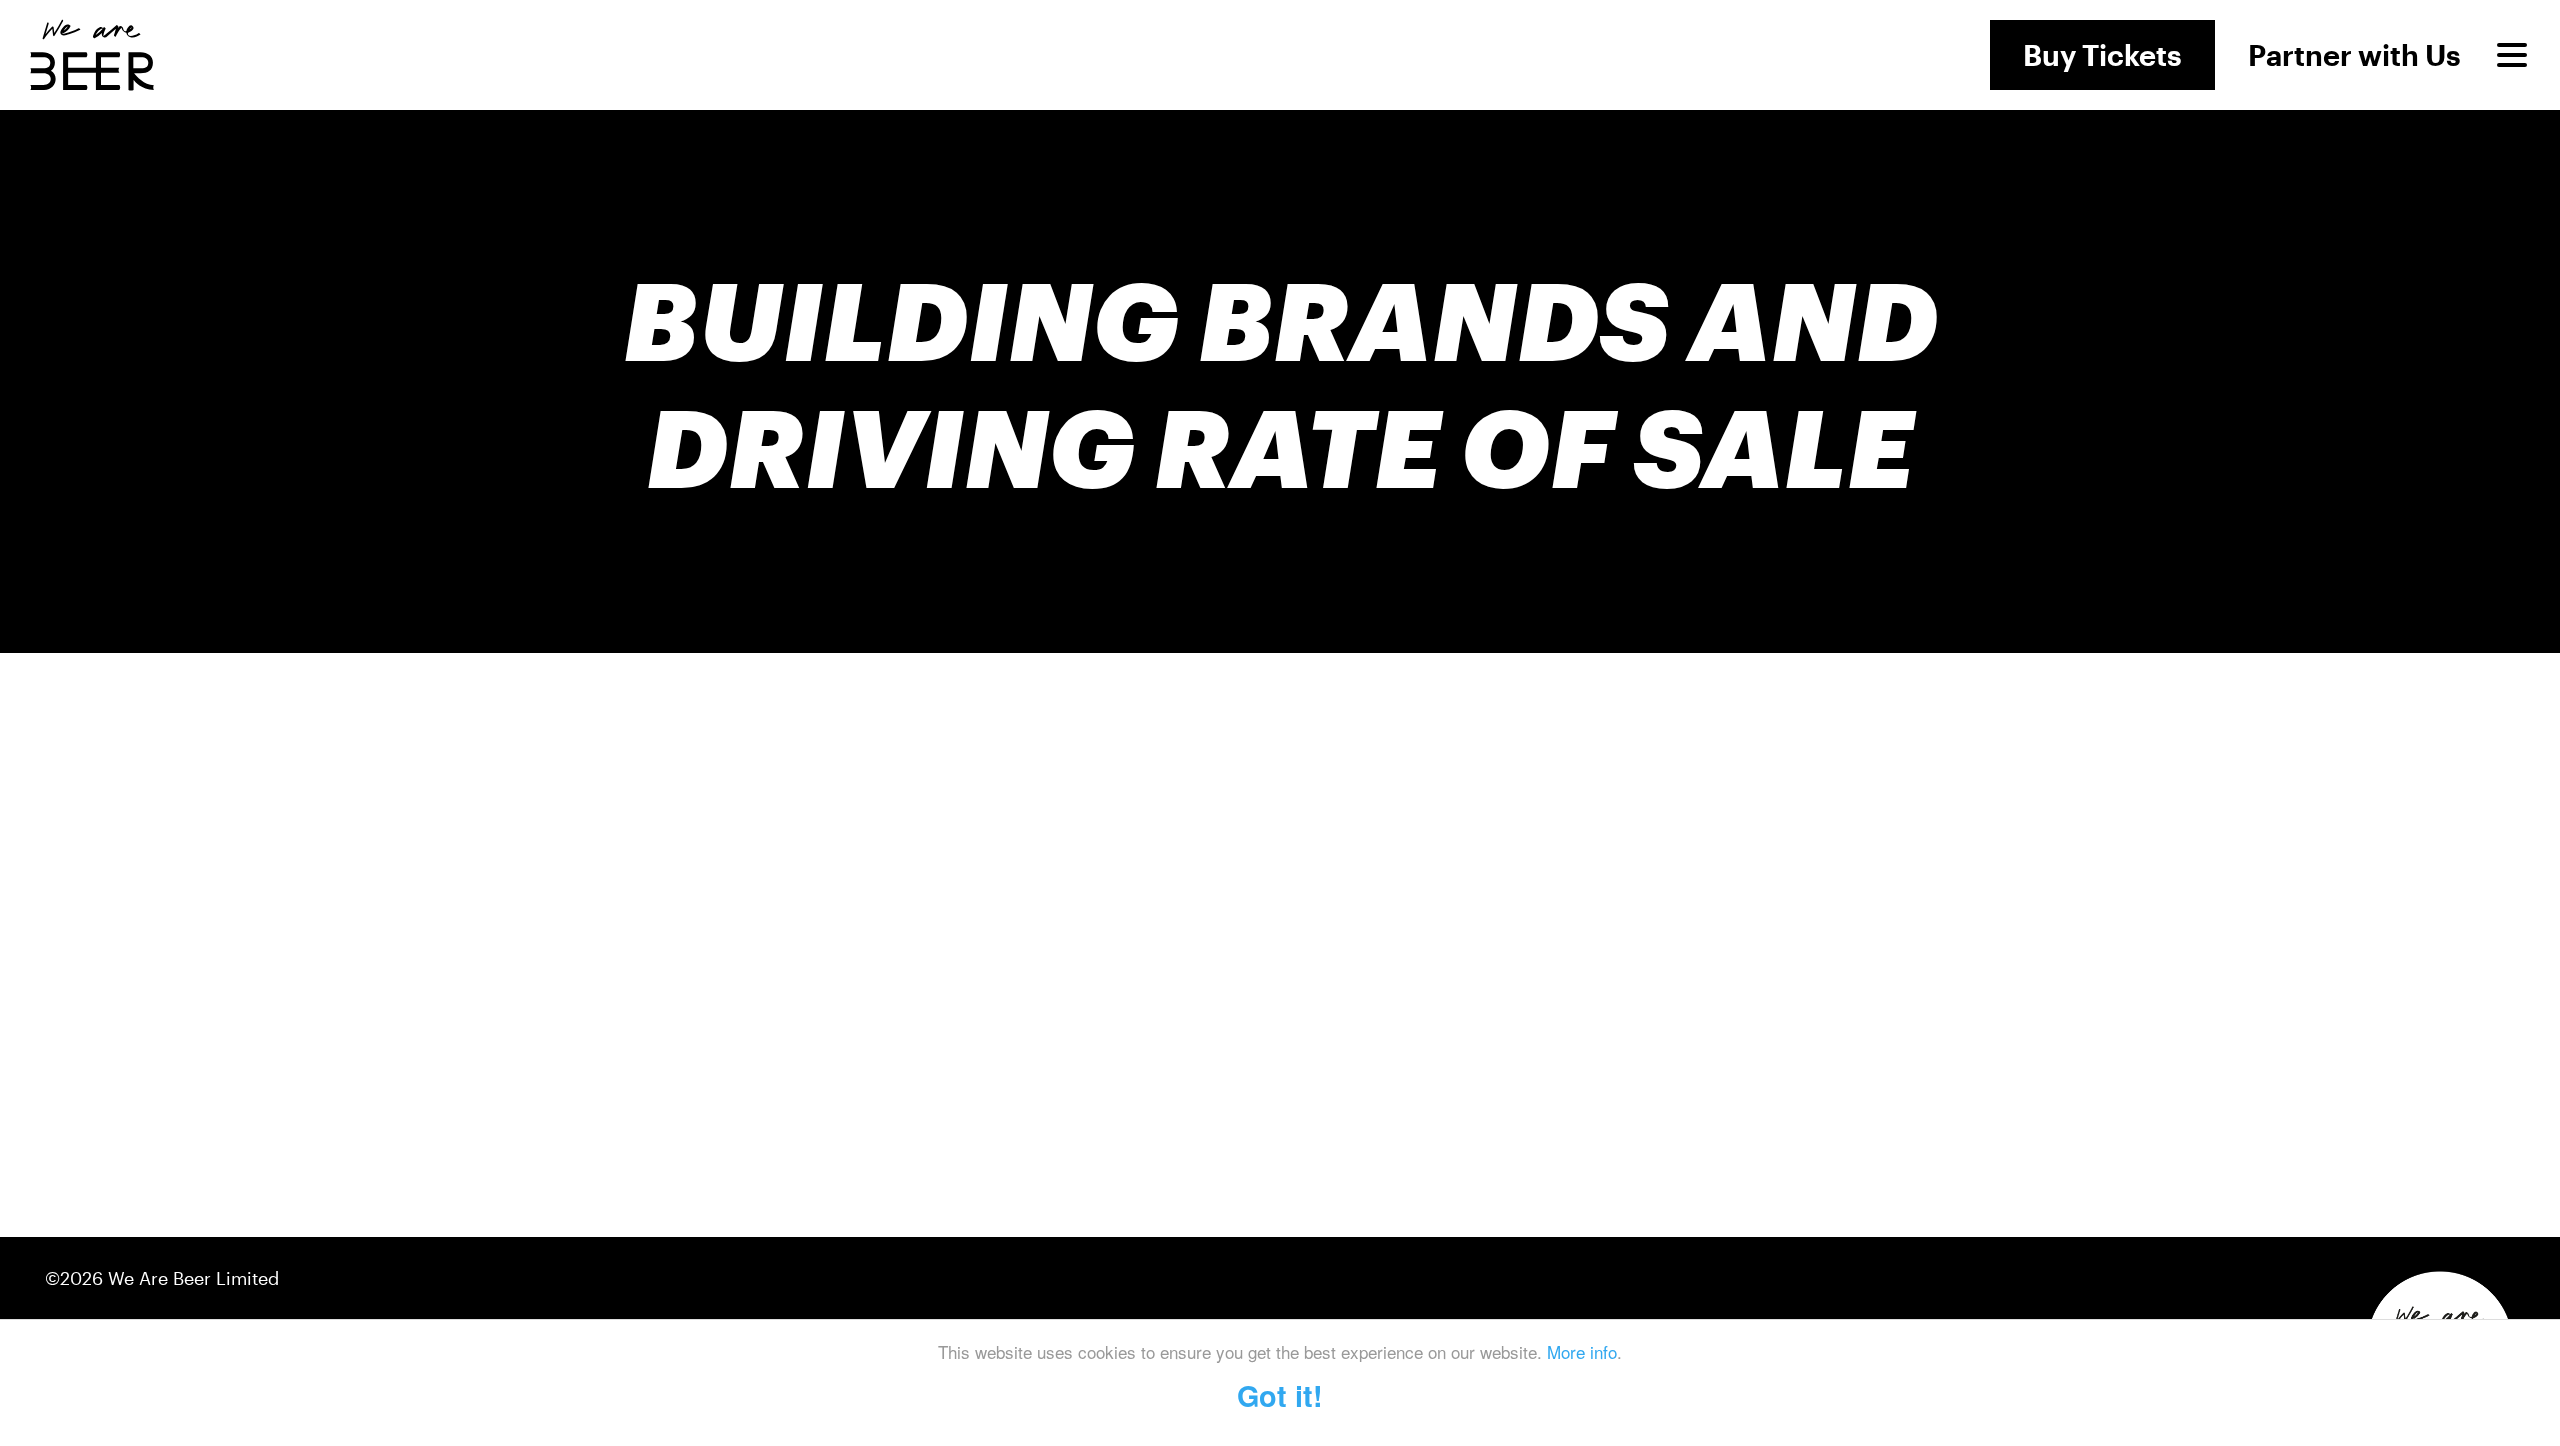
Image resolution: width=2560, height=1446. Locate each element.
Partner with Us (2354, 55)
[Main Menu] (2512, 55)
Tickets (2102, 55)
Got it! (1280, 1395)
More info (1582, 1351)
